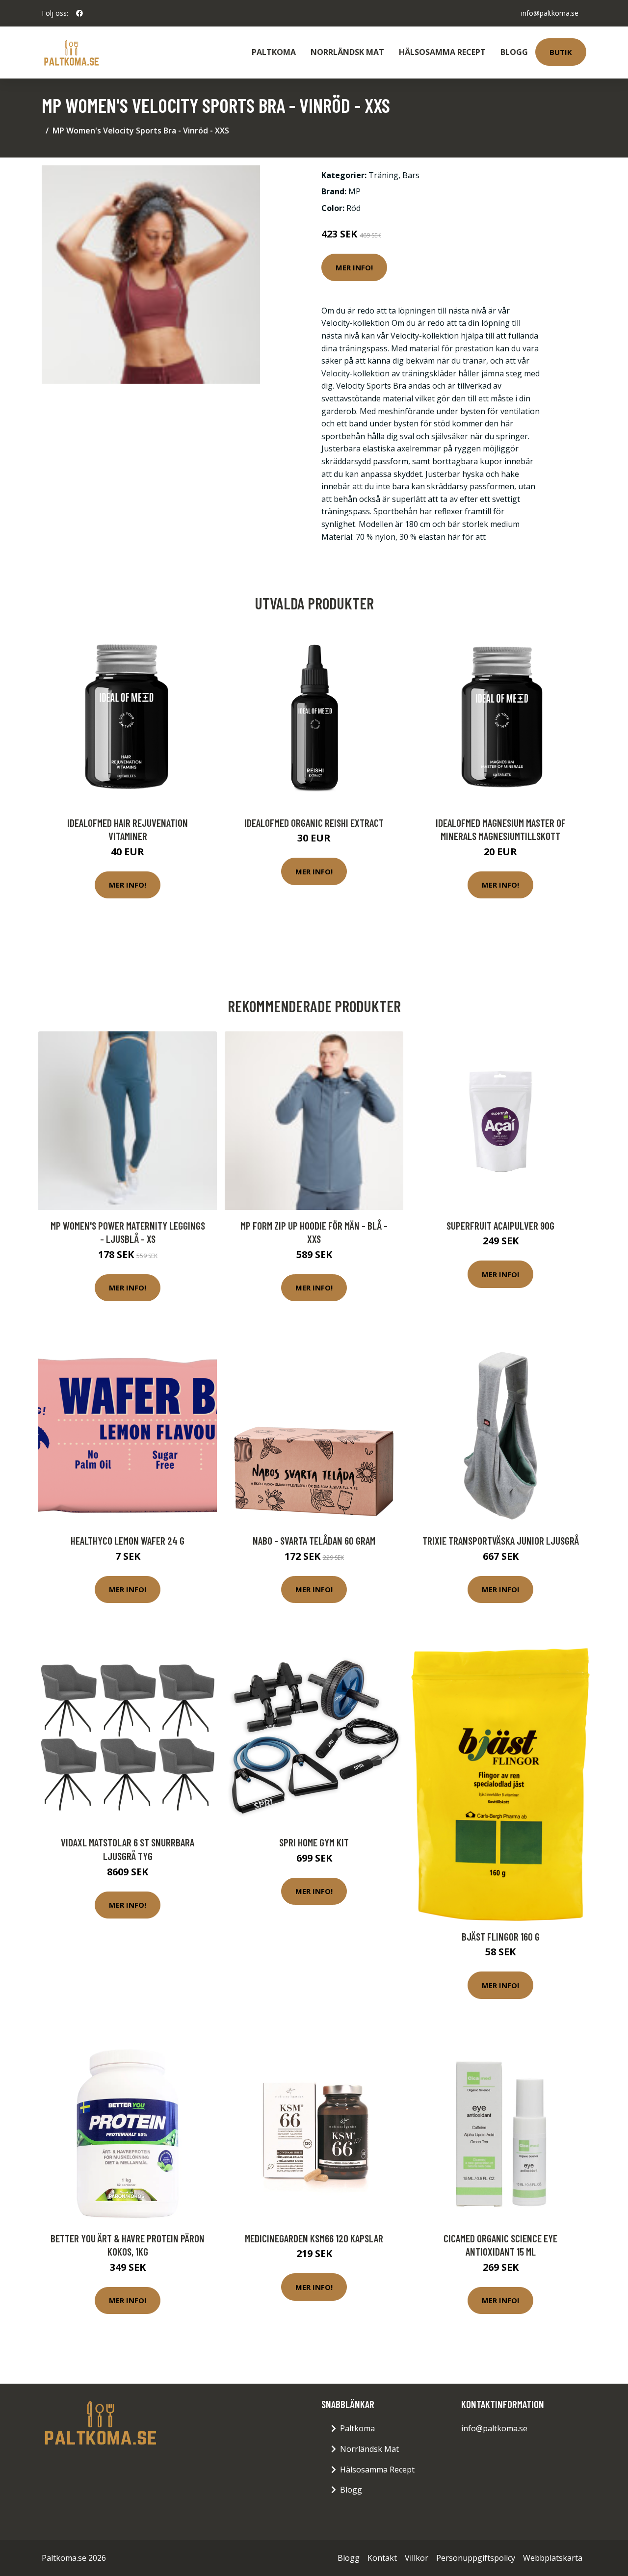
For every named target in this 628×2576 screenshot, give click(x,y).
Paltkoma (274, 52)
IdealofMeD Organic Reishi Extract (314, 823)
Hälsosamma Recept (442, 52)
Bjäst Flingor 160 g (501, 1936)
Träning (383, 175)
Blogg (514, 52)
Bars (411, 175)
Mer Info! (354, 267)
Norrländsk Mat (347, 52)
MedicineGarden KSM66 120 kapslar (314, 2238)
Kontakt (382, 2558)
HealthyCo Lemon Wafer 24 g (128, 1540)
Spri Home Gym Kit (314, 1842)
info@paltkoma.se (550, 13)
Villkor (417, 2558)
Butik (561, 52)
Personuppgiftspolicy (476, 2558)
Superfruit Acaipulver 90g (500, 1225)
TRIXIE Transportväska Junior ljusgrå (501, 1540)
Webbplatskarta (553, 2558)
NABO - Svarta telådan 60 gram (314, 1540)
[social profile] (79, 13)
